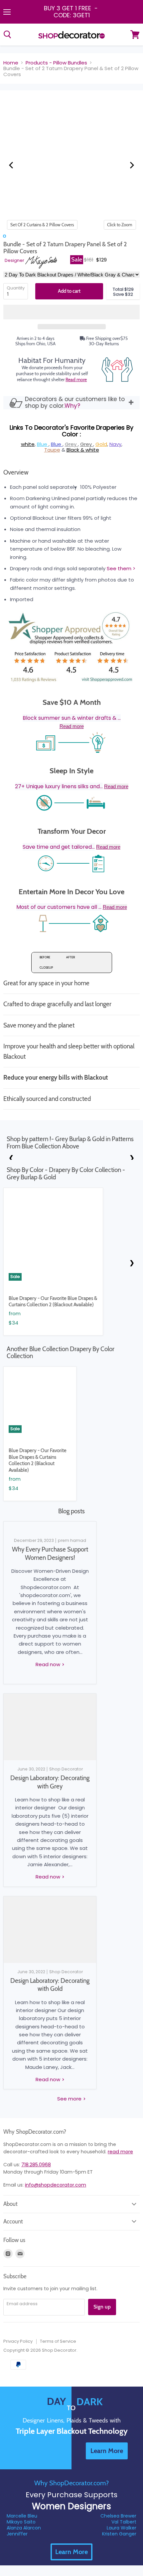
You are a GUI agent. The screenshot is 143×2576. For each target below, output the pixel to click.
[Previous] (12, 165)
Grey (71, 444)
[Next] (131, 165)
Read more (76, 379)
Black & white (83, 450)
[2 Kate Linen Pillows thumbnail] (15, 236)
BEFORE (45, 957)
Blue (43, 444)
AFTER (71, 957)
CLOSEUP (46, 967)
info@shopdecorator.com (56, 2185)
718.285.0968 (36, 2165)
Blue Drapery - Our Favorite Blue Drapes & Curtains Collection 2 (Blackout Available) (53, 1302)
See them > (121, 568)
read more (120, 2152)
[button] (71, 312)
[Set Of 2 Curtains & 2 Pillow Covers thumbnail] (4, 236)
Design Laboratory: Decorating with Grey (50, 1782)
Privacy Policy (18, 2341)
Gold (101, 444)
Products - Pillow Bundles (56, 63)
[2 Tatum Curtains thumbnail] (11, 236)
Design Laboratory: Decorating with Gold (50, 1985)
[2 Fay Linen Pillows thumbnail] (28, 236)
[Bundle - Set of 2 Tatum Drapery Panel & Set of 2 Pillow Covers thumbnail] (35, 236)
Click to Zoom (120, 225)
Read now (49, 1664)
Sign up (102, 2307)
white (28, 444)
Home (11, 63)
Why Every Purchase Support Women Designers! (50, 1553)
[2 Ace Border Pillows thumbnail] (31, 236)
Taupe (52, 450)
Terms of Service (58, 2341)
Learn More (71, 2552)
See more (70, 2099)
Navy (115, 444)
